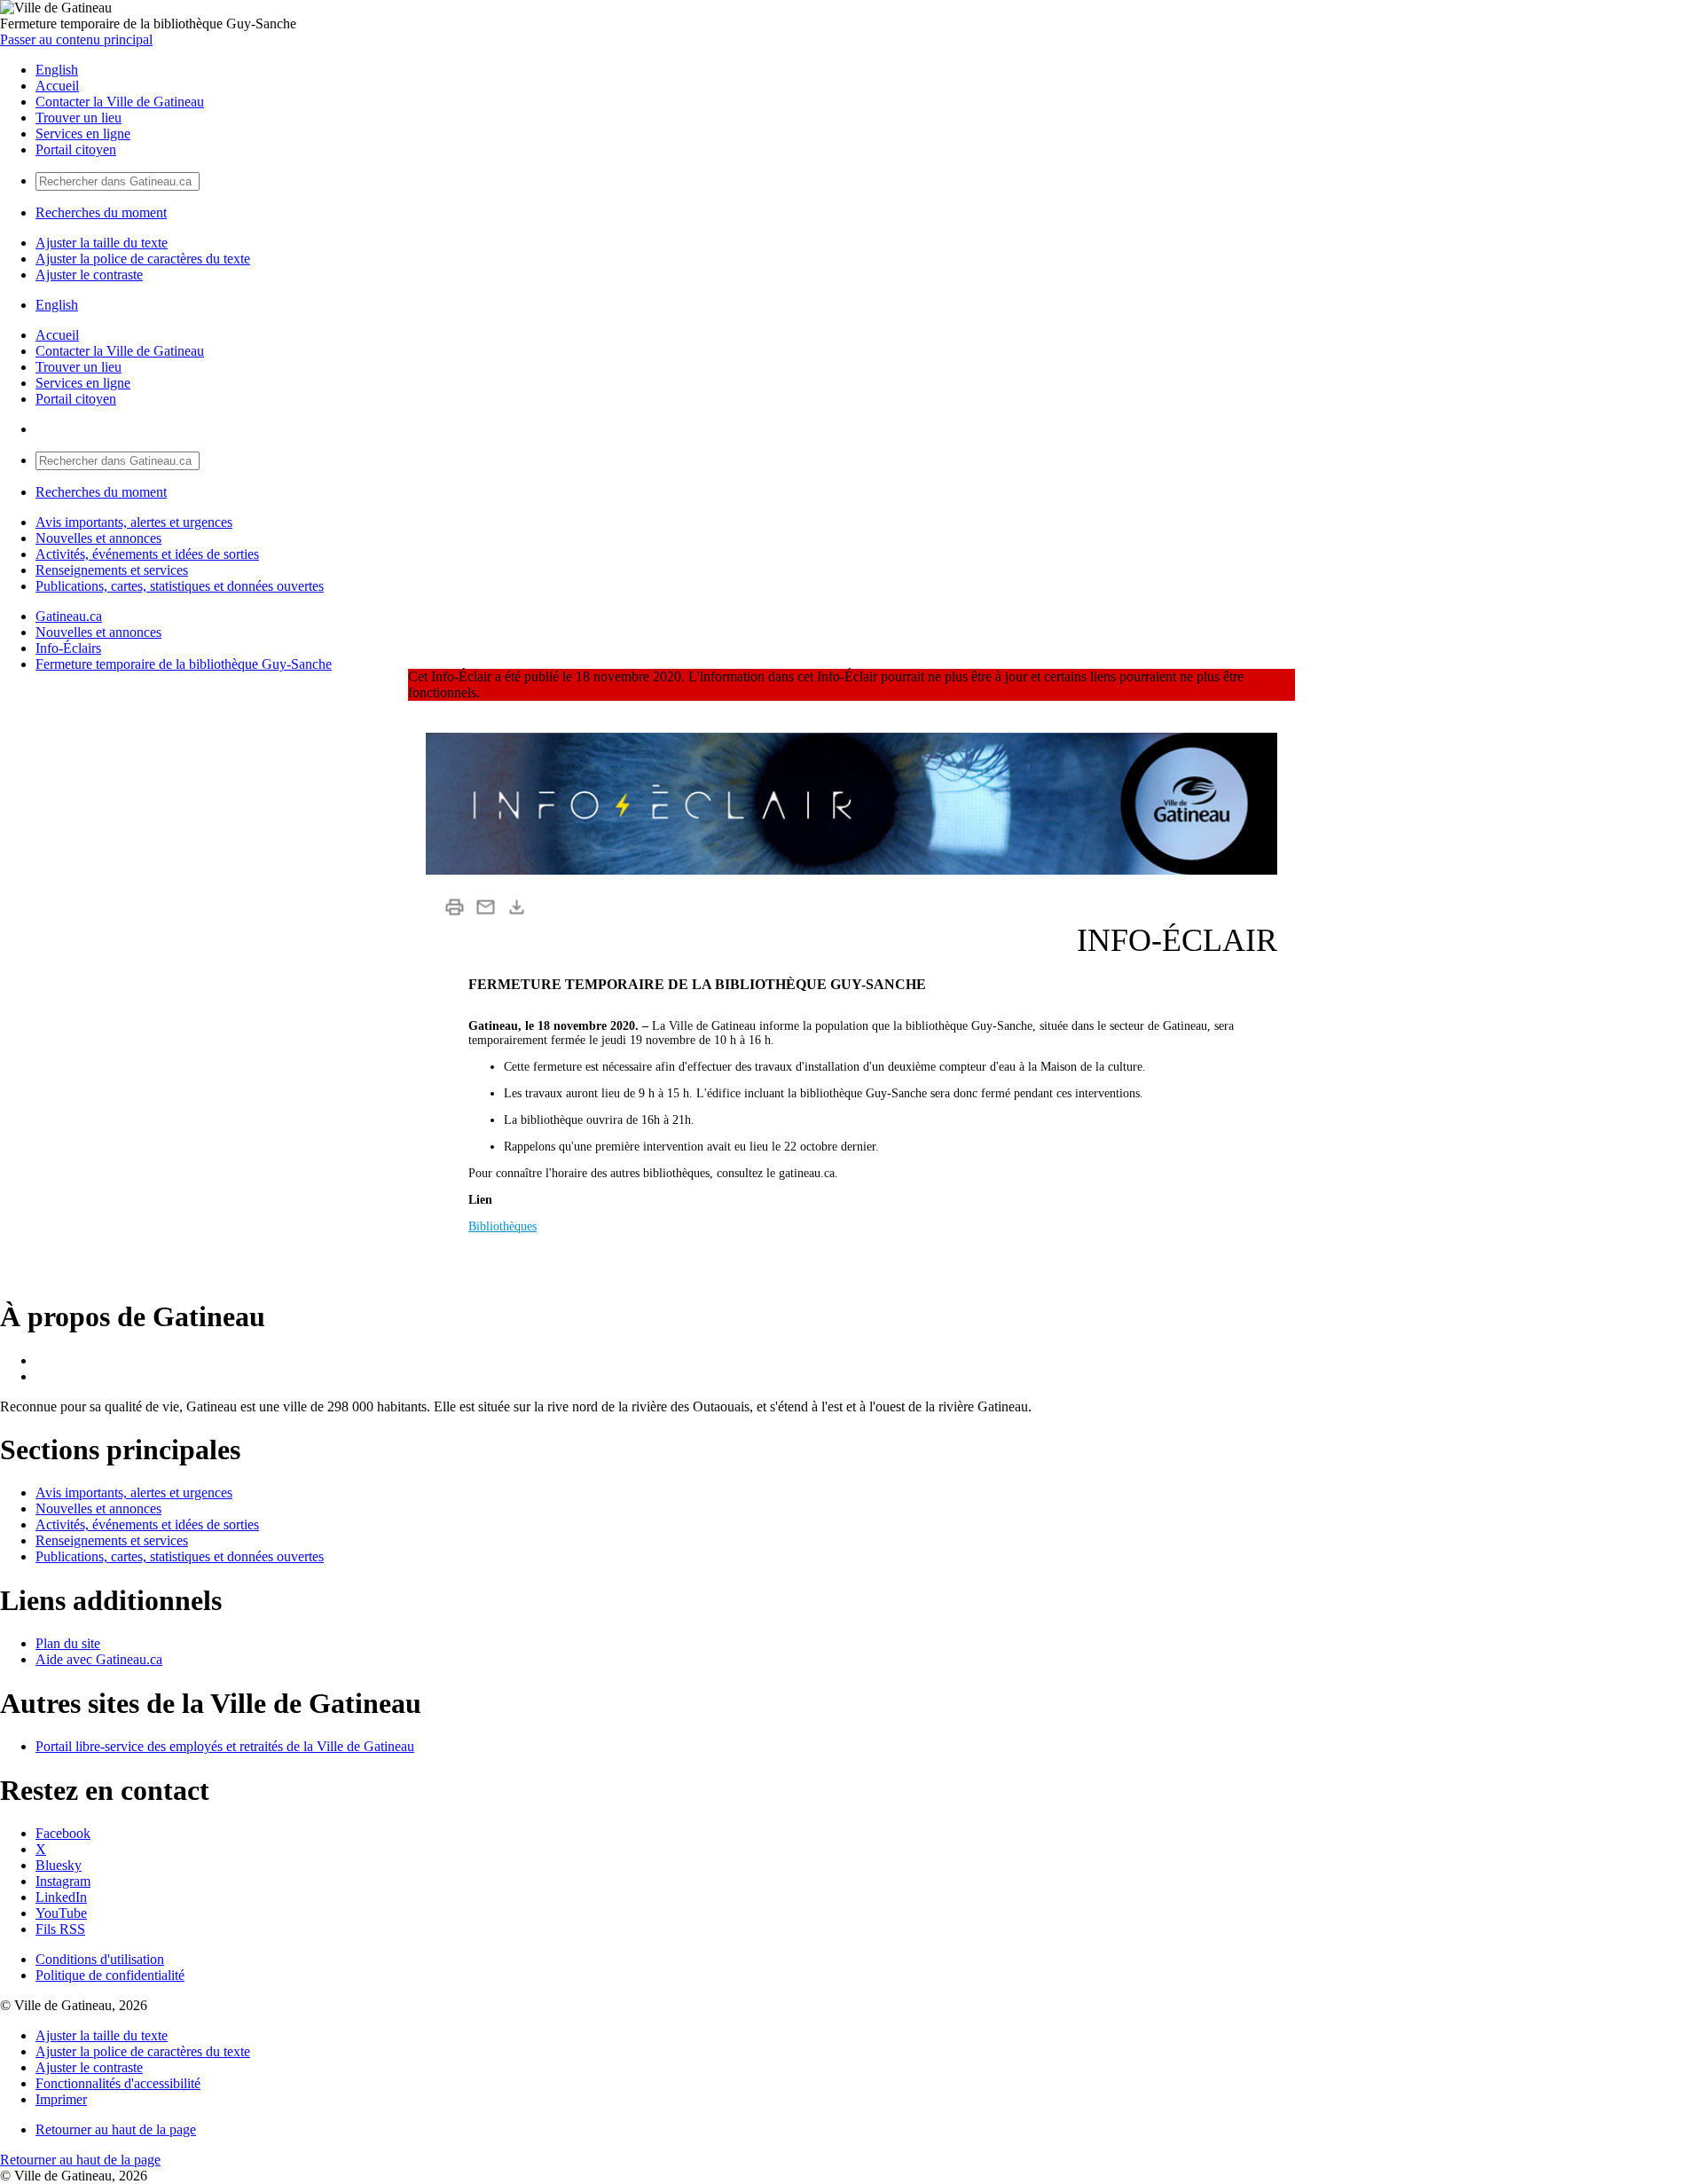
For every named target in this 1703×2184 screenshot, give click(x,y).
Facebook (63, 1833)
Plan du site (68, 1643)
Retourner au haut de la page (116, 2129)
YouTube (61, 1913)
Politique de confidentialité (110, 1975)
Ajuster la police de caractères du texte (143, 259)
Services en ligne (83, 134)
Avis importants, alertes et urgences (134, 522)
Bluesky (59, 1865)
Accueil (57, 86)
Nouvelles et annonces (98, 538)
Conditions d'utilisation (100, 1959)
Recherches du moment (101, 212)
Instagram (63, 1881)
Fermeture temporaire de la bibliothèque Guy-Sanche (184, 664)
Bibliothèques (502, 1226)
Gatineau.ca (69, 616)
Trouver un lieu (78, 118)
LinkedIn (61, 1897)
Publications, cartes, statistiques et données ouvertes (180, 586)
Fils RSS (60, 1929)
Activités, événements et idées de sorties (147, 554)
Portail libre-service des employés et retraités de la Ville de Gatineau (225, 1746)
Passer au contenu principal (76, 39)
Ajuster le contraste (89, 275)
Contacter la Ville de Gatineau (120, 102)
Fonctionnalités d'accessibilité (118, 2083)
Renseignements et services (112, 570)
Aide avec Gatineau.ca (99, 1659)
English (57, 70)
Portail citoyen (76, 149)
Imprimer (61, 2099)
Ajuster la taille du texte (102, 243)
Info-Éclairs (68, 648)
